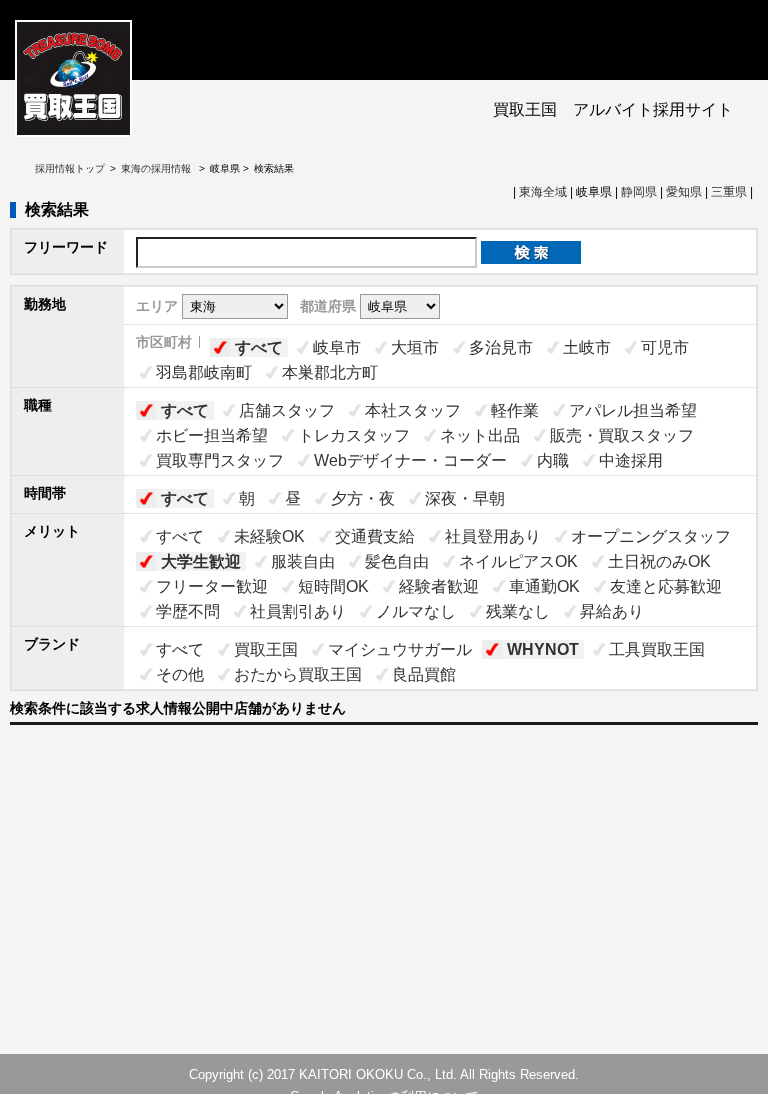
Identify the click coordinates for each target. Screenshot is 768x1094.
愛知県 (684, 192)
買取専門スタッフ (220, 460)
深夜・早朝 (465, 498)
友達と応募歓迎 (666, 586)
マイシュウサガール (400, 649)
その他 (180, 674)
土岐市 (587, 347)
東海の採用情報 (157, 168)
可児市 (665, 347)
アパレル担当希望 (633, 410)
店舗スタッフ (287, 410)
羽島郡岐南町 (204, 372)
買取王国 (266, 649)
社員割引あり (298, 611)
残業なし (518, 611)
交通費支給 (375, 536)
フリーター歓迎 (212, 586)
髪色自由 (397, 561)
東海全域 (543, 192)
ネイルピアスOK (518, 561)
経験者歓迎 (439, 586)
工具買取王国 (657, 649)
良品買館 (424, 674)
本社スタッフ (413, 410)
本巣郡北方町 (330, 372)
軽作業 (515, 410)
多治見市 (501, 347)
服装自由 (303, 561)
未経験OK (269, 536)
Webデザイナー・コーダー (410, 460)
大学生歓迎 (201, 561)
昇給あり (612, 611)
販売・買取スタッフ (622, 435)
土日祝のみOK (659, 561)
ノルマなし (416, 611)
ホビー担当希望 (212, 435)
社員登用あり (493, 536)
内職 (553, 460)
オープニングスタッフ (651, 536)
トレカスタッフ (354, 435)
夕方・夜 (363, 498)
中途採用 (631, 460)
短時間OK (333, 586)
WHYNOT (543, 649)
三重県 (729, 192)
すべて (259, 347)
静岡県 (639, 192)
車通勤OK (544, 586)
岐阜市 (337, 347)
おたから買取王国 (298, 674)
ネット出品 (480, 435)
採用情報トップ (70, 168)
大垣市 (415, 347)
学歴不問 (188, 611)
